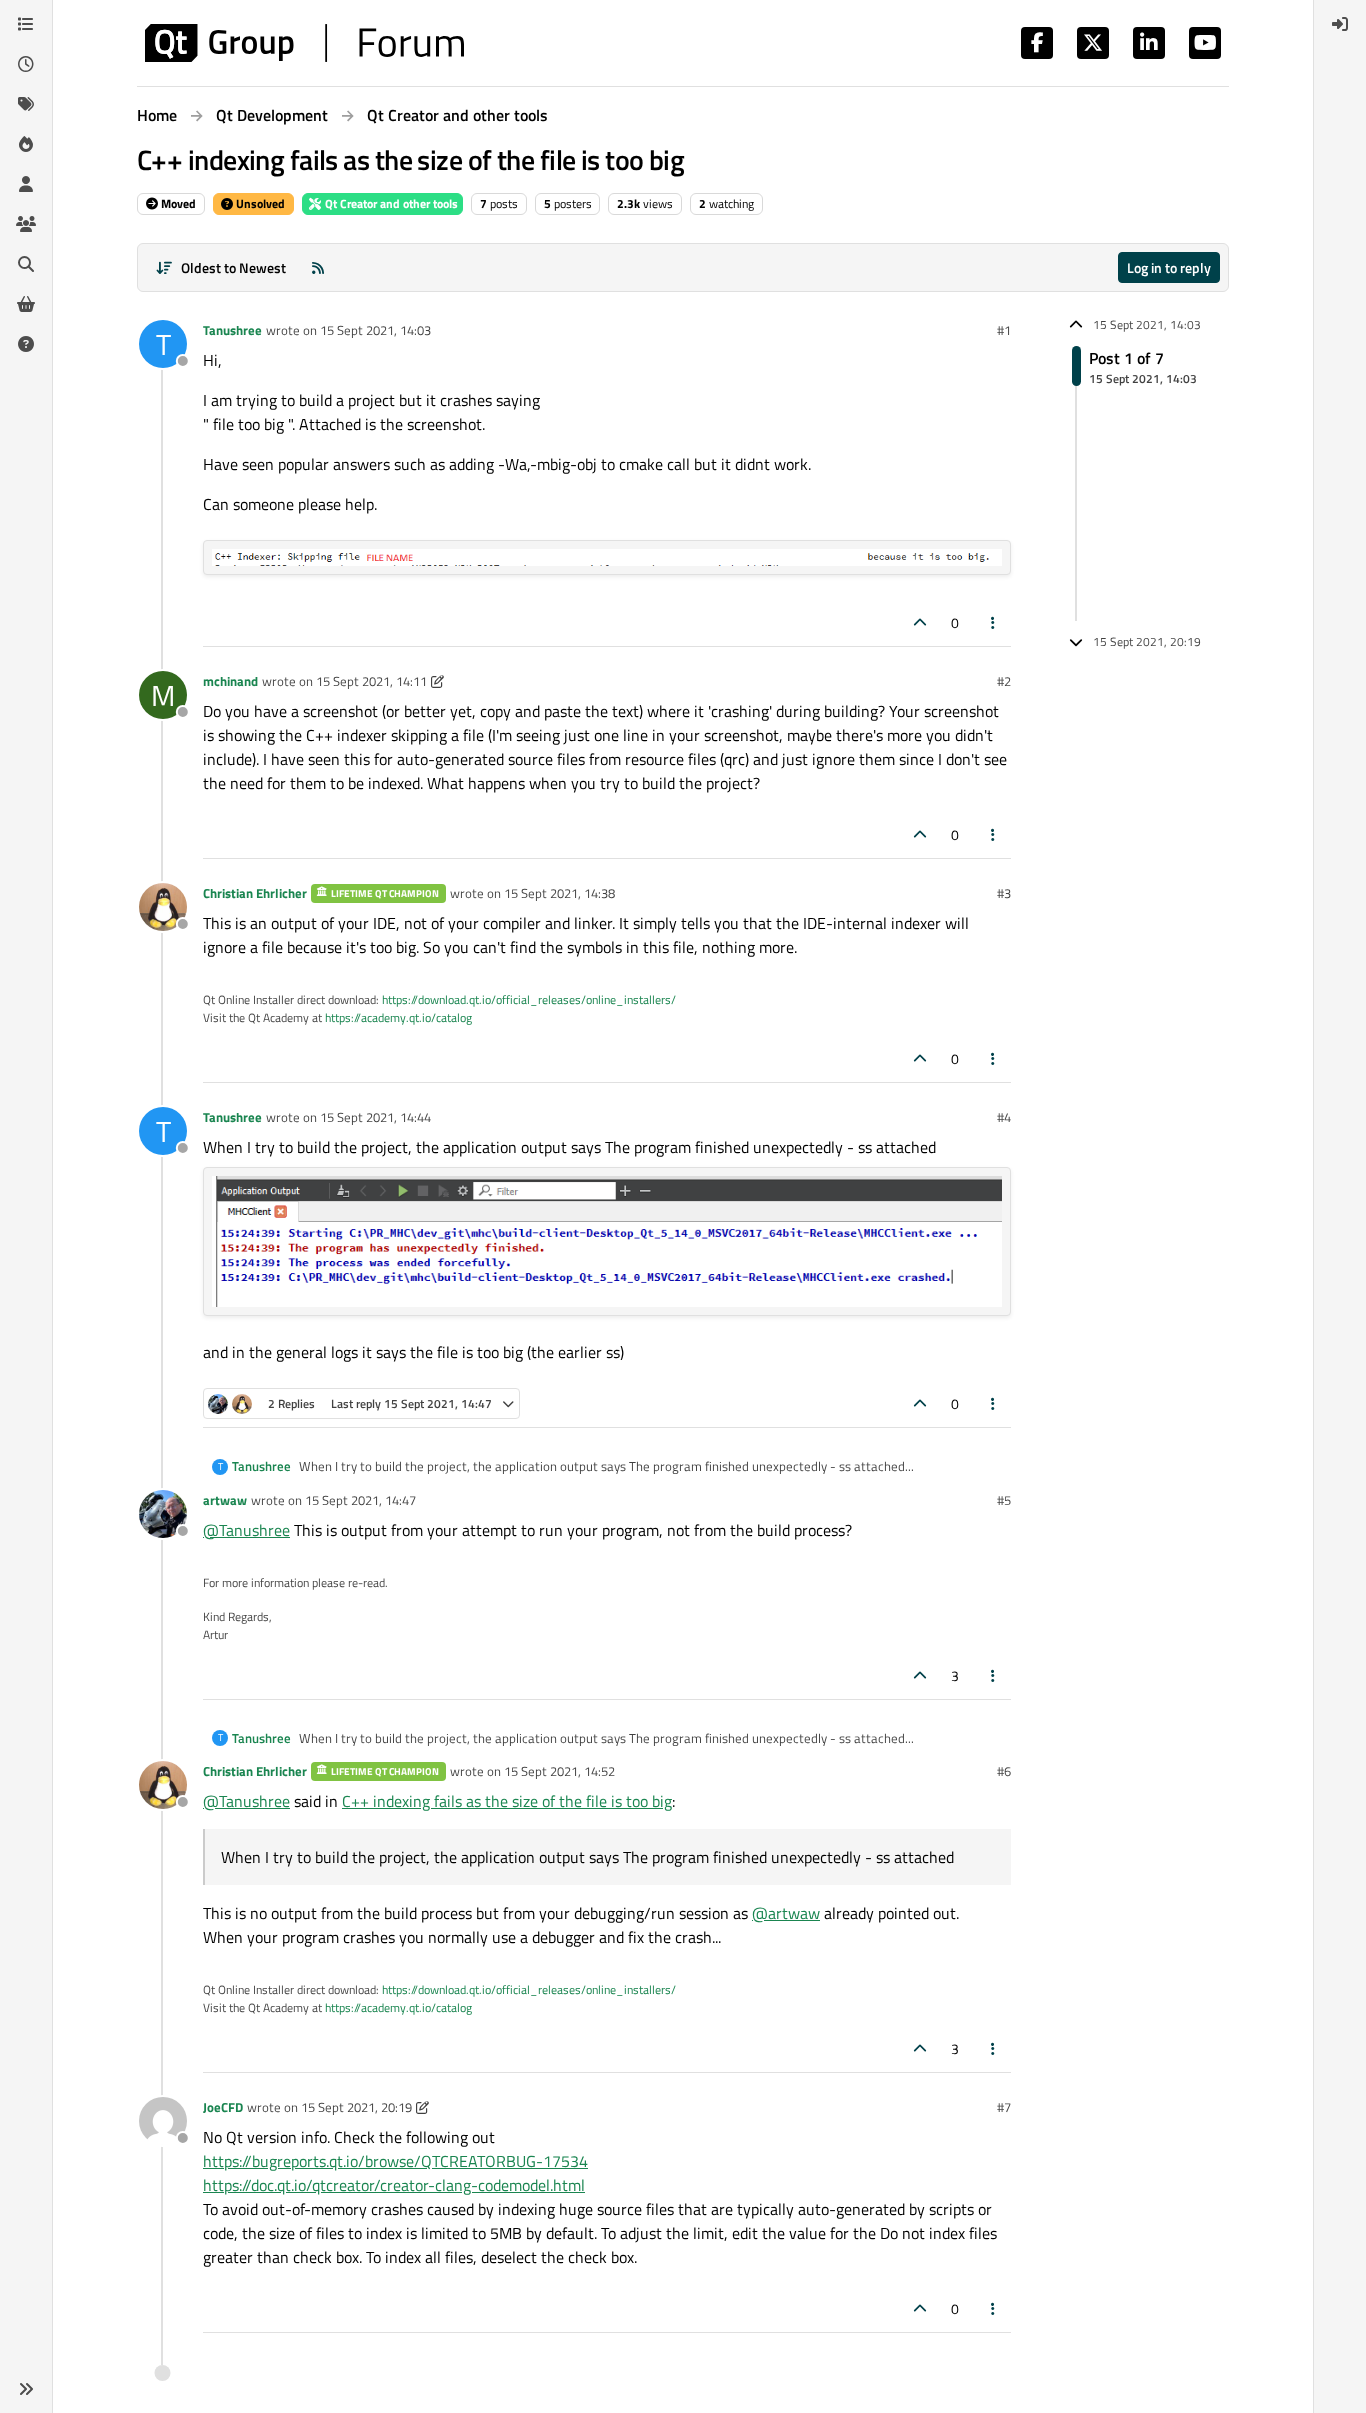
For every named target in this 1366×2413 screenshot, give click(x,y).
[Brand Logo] (304, 43)
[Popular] (26, 144)
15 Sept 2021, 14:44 (375, 1117)
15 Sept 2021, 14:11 (371, 681)
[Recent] (26, 64)
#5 (1004, 1500)
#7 (1004, 2107)
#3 (1004, 893)
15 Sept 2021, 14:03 (375, 330)
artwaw (225, 1500)
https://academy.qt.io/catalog (398, 1017)
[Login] (1340, 24)
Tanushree (232, 330)
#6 (1004, 1771)
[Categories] (26, 24)
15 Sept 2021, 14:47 (360, 1500)
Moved (177, 203)
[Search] (26, 264)
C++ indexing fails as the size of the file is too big (507, 1801)
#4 (1004, 1117)
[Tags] (26, 104)
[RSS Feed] (318, 267)
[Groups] (26, 224)
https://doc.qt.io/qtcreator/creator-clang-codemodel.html (394, 2185)
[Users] (26, 184)
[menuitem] (1340, 24)
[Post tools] (994, 622)
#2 (1004, 681)
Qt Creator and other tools (390, 203)
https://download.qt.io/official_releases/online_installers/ (529, 999)
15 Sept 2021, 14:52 (559, 1771)
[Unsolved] (26, 344)
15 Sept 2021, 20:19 (356, 2107)
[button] (26, 2389)
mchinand (230, 681)
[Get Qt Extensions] (26, 304)
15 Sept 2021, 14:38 (559, 893)
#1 (1004, 330)
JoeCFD (223, 2107)
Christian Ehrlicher (255, 893)
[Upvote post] (920, 622)
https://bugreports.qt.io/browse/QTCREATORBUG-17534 (395, 2161)
